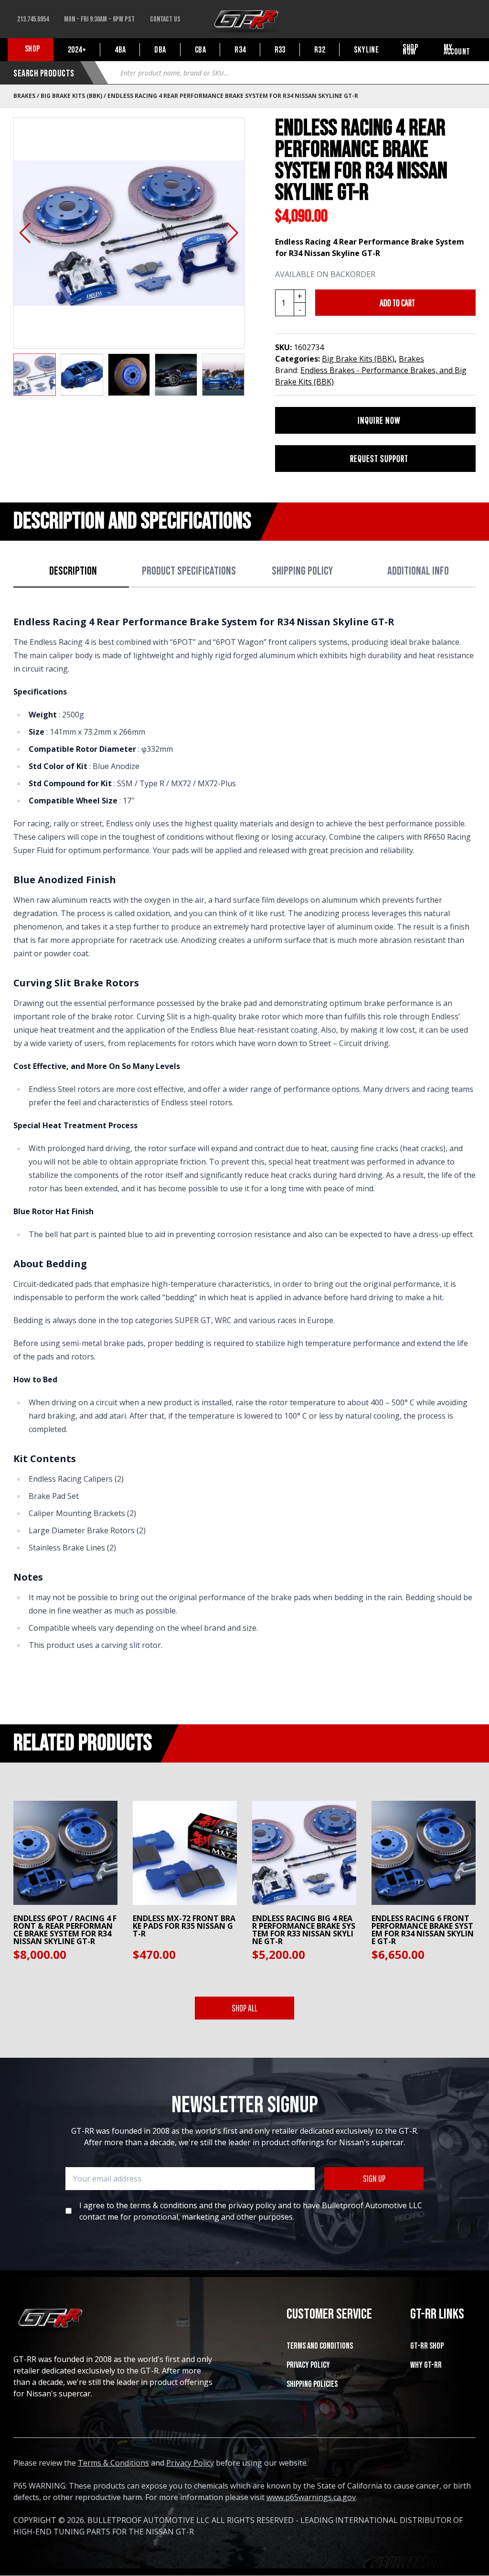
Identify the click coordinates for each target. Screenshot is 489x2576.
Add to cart (397, 303)
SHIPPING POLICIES (312, 2384)
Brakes (24, 96)
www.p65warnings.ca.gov (311, 2497)
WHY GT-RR (426, 2365)
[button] (25, 233)
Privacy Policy (308, 2365)
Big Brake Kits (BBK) (71, 96)
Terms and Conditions (320, 2346)
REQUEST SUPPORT (379, 458)
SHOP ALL (244, 2008)
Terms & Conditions (113, 2463)
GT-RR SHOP (427, 2346)
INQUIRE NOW (379, 420)
